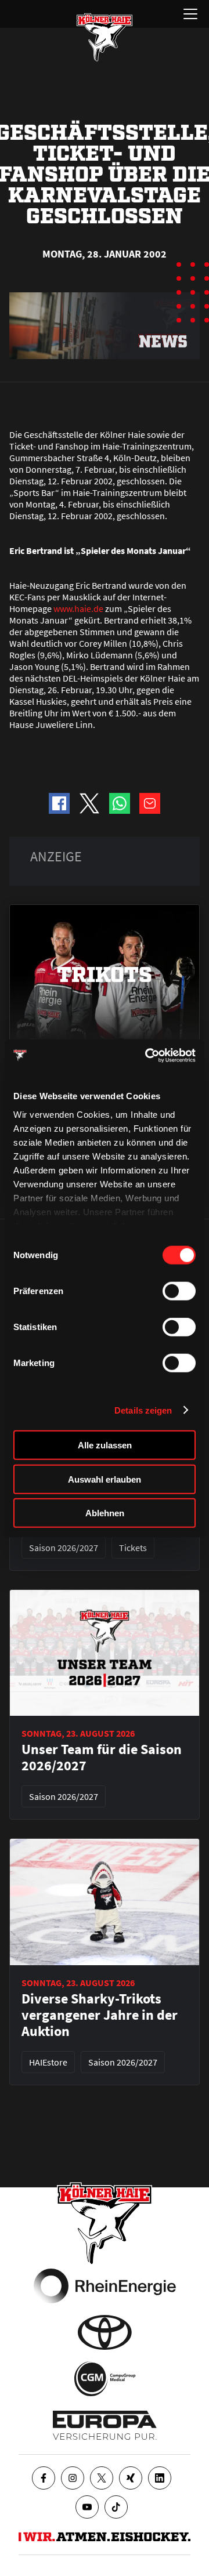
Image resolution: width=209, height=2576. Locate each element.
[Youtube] (87, 2507)
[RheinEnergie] (105, 2286)
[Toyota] (105, 2332)
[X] (102, 2478)
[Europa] (105, 2425)
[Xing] (131, 2478)
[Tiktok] (116, 2507)
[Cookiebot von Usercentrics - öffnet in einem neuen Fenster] (147, 1055)
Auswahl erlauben (105, 1479)
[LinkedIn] (160, 2478)
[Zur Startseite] (105, 37)
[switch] (179, 1291)
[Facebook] (44, 2478)
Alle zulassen (105, 1445)
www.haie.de (78, 608)
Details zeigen (143, 1410)
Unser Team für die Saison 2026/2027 (102, 1758)
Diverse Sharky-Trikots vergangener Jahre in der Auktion (100, 2015)
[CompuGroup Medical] (105, 2379)
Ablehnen (105, 1513)
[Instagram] (73, 2478)
